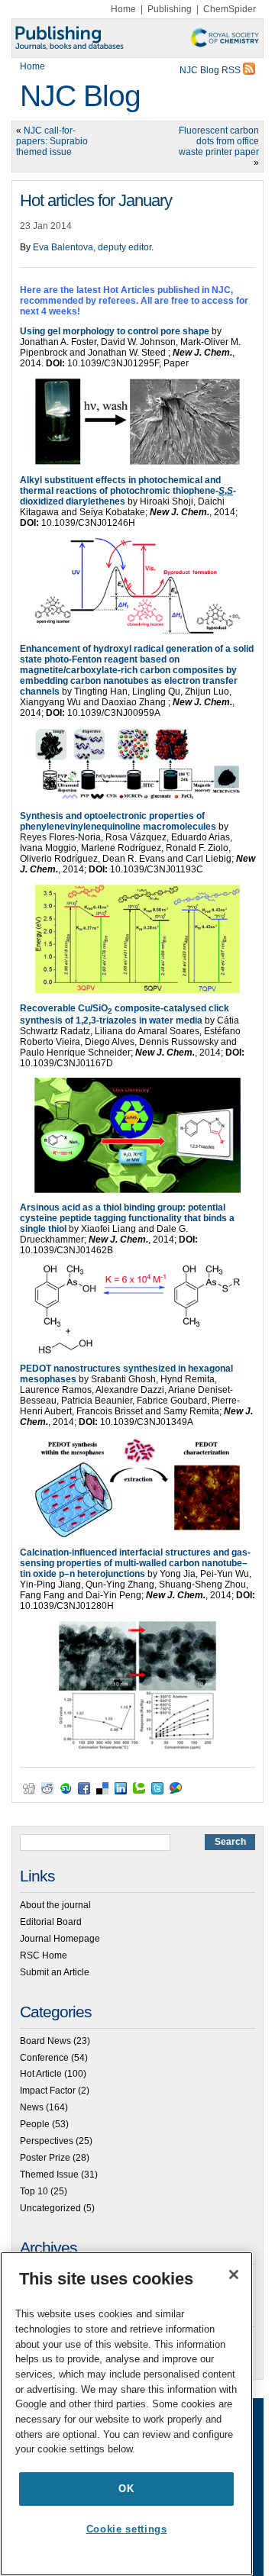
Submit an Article (55, 1972)
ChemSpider (230, 9)
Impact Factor (48, 2091)
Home (123, 9)
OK (126, 2489)
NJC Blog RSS (211, 70)
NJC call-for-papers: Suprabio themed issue (52, 141)
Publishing (170, 9)
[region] (126, 2414)
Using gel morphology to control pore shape (115, 331)
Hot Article (41, 2074)
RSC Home (44, 1955)
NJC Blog (80, 96)
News (32, 2107)
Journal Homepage (60, 1939)
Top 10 (34, 2191)
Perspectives (47, 2141)
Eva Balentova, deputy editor (92, 247)
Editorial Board (51, 1922)
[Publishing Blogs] (137, 38)
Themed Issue (49, 2175)
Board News (45, 2041)
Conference (44, 2058)
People (35, 2124)
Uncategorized (50, 2208)
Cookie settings (127, 2529)
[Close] (234, 2275)
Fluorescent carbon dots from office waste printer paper (219, 141)
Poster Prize (45, 2158)
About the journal (55, 1905)
